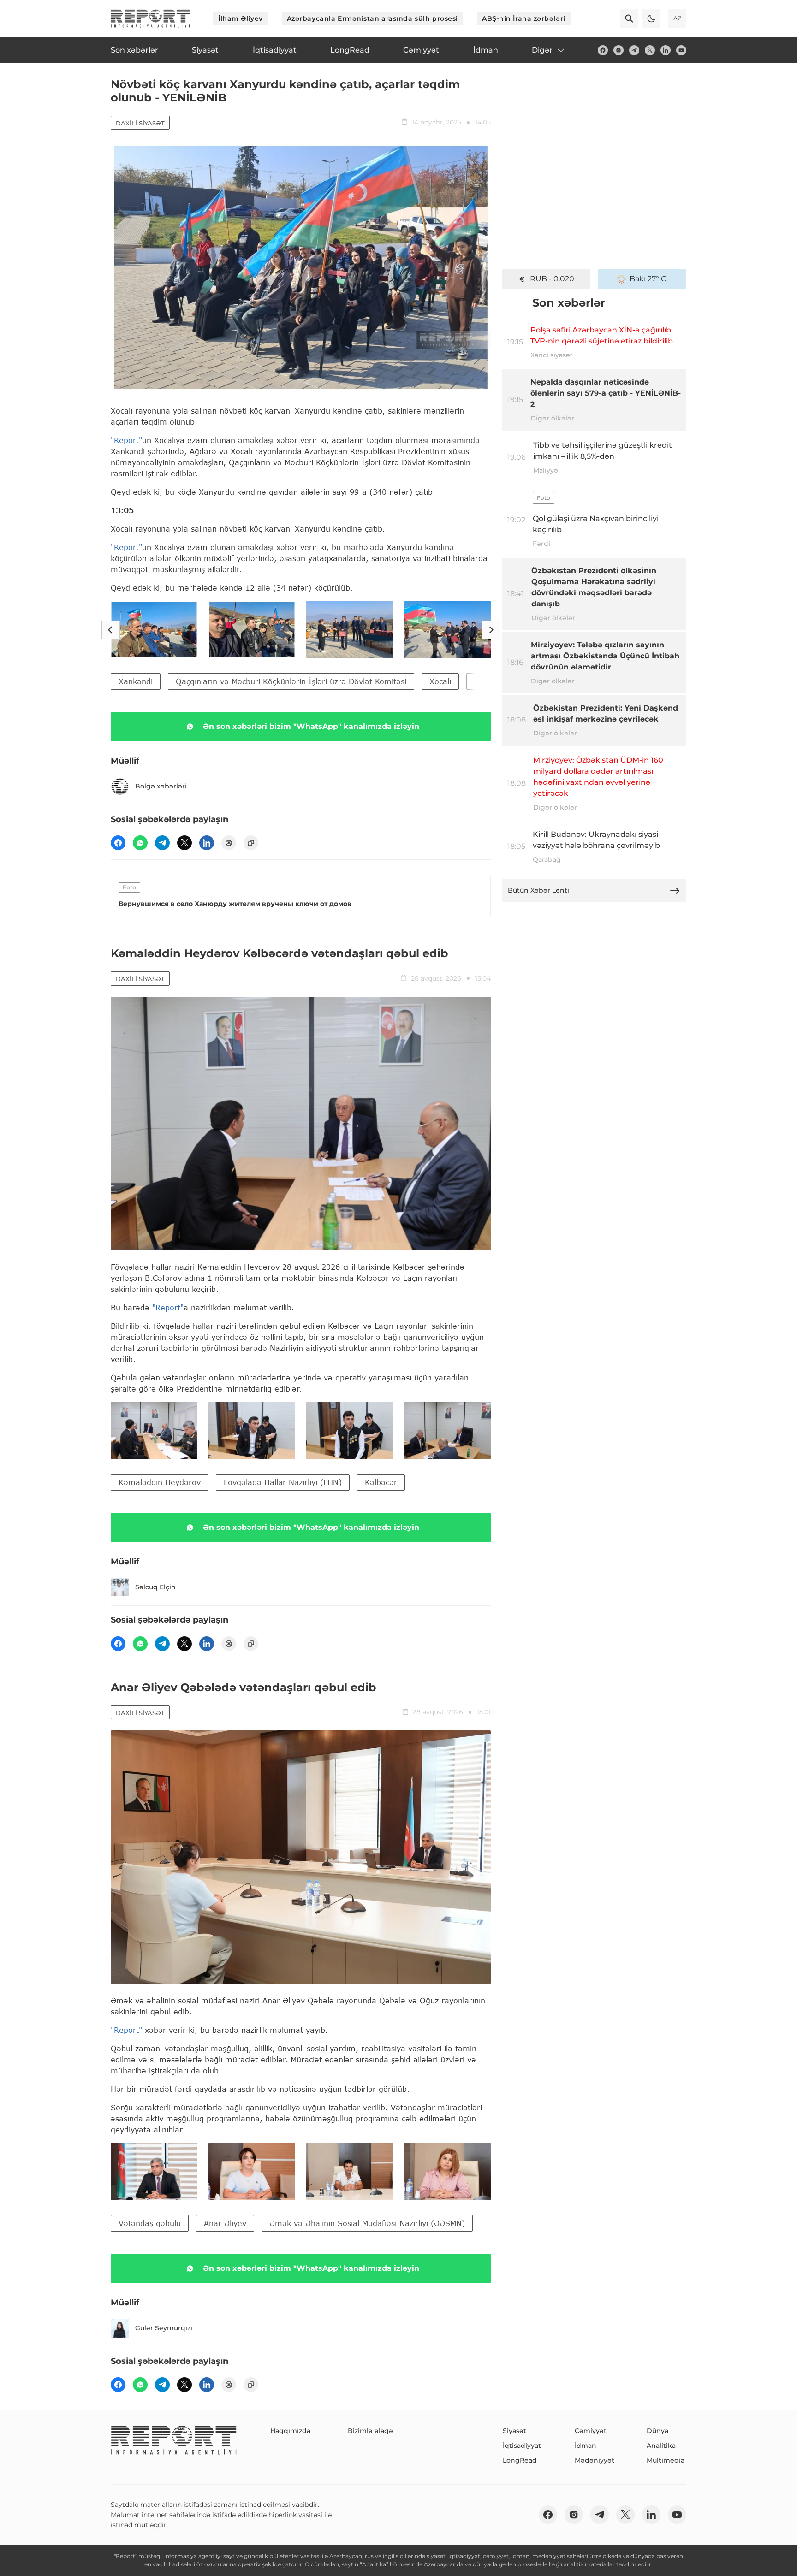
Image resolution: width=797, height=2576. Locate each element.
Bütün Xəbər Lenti (538, 890)
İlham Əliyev (241, 18)
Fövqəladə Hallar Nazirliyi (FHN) (283, 1482)
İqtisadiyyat (522, 2446)
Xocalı (440, 681)
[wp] (140, 843)
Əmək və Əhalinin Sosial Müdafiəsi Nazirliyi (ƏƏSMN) (367, 2223)
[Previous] (111, 630)
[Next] (491, 630)
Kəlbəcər (381, 1482)
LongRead (520, 2460)
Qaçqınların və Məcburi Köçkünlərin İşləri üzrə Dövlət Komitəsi (291, 681)
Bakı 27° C (648, 279)
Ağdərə (488, 681)
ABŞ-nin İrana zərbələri (524, 18)
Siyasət (514, 2431)
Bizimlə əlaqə (370, 2431)
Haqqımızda (290, 2431)
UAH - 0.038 (552, 279)
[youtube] (681, 50)
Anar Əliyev (225, 2223)
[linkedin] (666, 50)
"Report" (126, 440)
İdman (586, 2446)
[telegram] (634, 50)
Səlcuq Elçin (155, 1587)
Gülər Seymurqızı (164, 2328)
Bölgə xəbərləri (161, 786)
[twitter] (650, 50)
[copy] (251, 843)
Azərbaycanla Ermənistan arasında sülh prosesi (372, 18)
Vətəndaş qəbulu (150, 2223)
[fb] (603, 50)
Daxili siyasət (140, 123)
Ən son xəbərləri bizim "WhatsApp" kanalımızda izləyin (311, 726)
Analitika (661, 2446)
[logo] (150, 18)
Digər (542, 50)
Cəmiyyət (591, 2431)
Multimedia (666, 2460)
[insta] (619, 50)
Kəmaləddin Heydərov (160, 1482)
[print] (229, 843)
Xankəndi (136, 681)
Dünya (657, 2431)
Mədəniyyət (595, 2460)
